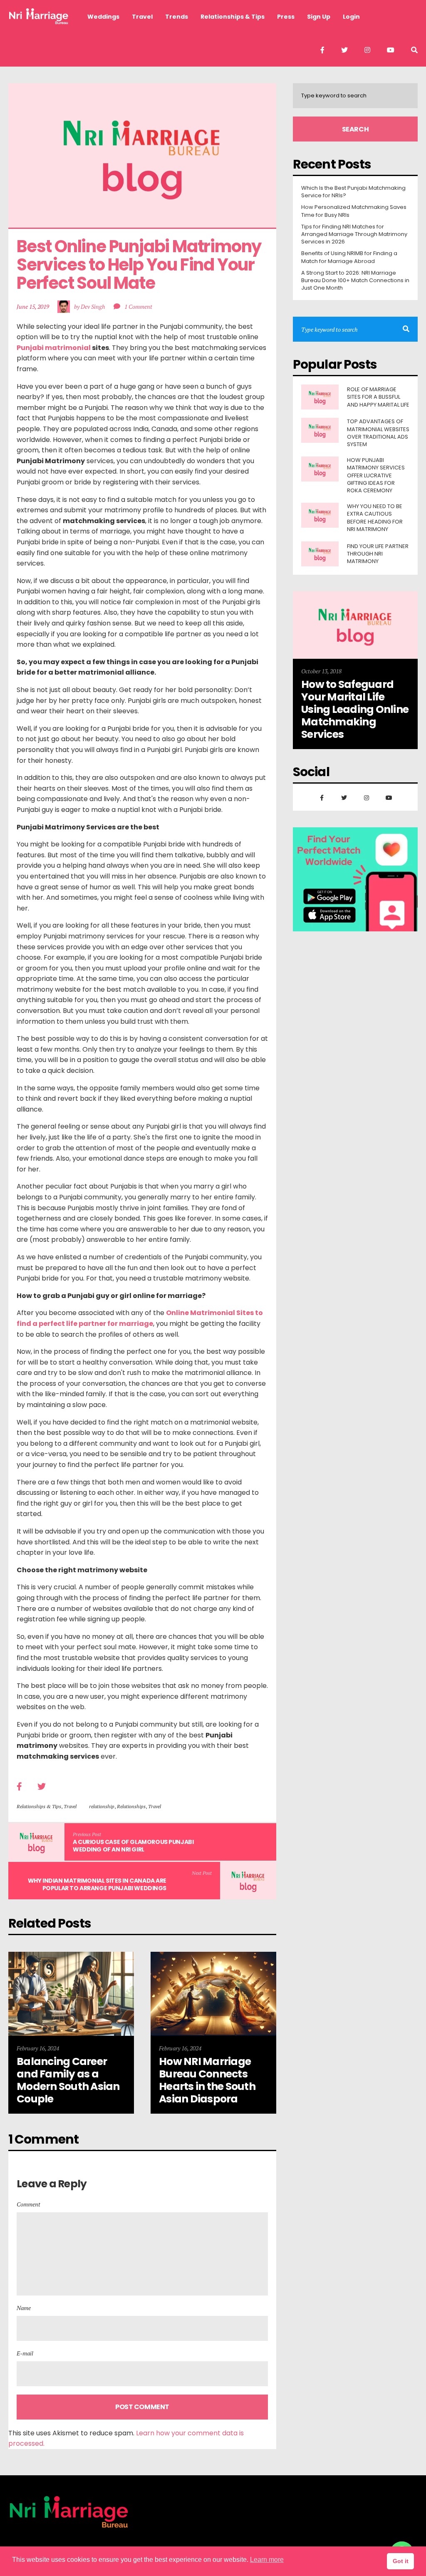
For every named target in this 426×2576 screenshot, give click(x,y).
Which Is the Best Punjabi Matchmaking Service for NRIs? (353, 192)
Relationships (131, 1806)
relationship (102, 1806)
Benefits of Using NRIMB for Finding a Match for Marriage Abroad (349, 257)
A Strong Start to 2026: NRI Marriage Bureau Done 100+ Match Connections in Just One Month (355, 280)
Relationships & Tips (39, 1806)
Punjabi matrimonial (54, 348)
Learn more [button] (267, 2560)
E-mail (25, 2353)
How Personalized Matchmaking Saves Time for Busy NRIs (354, 211)
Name (24, 2308)
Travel (70, 1806)
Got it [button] (401, 2561)
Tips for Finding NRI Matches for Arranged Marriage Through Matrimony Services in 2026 (354, 234)
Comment (28, 2204)
